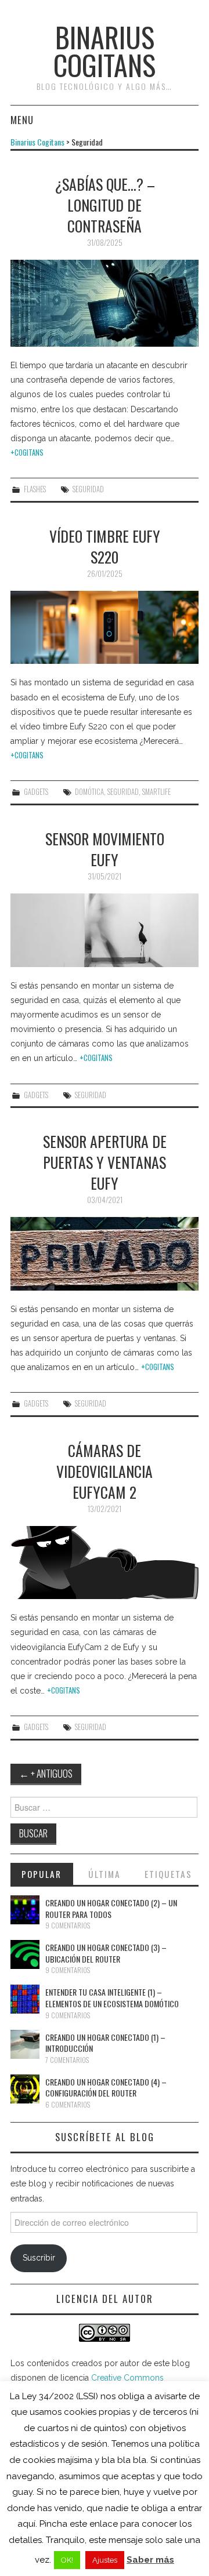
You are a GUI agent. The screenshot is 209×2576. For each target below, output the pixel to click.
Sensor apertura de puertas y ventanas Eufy (105, 1162)
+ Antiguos (46, 1773)
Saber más (150, 2560)
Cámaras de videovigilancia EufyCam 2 (105, 1471)
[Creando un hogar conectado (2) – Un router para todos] (25, 1910)
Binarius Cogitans (105, 51)
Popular (42, 1874)
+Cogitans (27, 453)
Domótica (89, 792)
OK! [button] (67, 2560)
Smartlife (156, 792)
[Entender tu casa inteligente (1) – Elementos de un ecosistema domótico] (25, 1999)
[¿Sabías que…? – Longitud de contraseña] (105, 303)
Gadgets (36, 792)
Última (105, 1874)
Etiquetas (168, 1874)
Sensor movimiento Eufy (105, 849)
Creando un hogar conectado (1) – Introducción (105, 2043)
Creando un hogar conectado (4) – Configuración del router (106, 2088)
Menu (22, 120)
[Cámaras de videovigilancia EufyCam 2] (105, 1563)
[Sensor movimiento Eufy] (105, 930)
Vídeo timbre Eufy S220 (105, 546)
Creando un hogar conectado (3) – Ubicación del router (106, 1953)
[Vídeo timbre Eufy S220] (105, 628)
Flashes (35, 489)
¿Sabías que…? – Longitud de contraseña (105, 205)
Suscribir (39, 2258)
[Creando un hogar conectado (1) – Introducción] (25, 2044)
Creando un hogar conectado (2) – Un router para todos (111, 1908)
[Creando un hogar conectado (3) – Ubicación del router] (25, 1954)
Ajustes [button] (105, 2560)
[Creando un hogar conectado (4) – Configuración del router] (25, 2089)
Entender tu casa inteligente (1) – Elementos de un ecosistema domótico (112, 1998)
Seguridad (88, 489)
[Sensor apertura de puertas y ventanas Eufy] (105, 1254)
